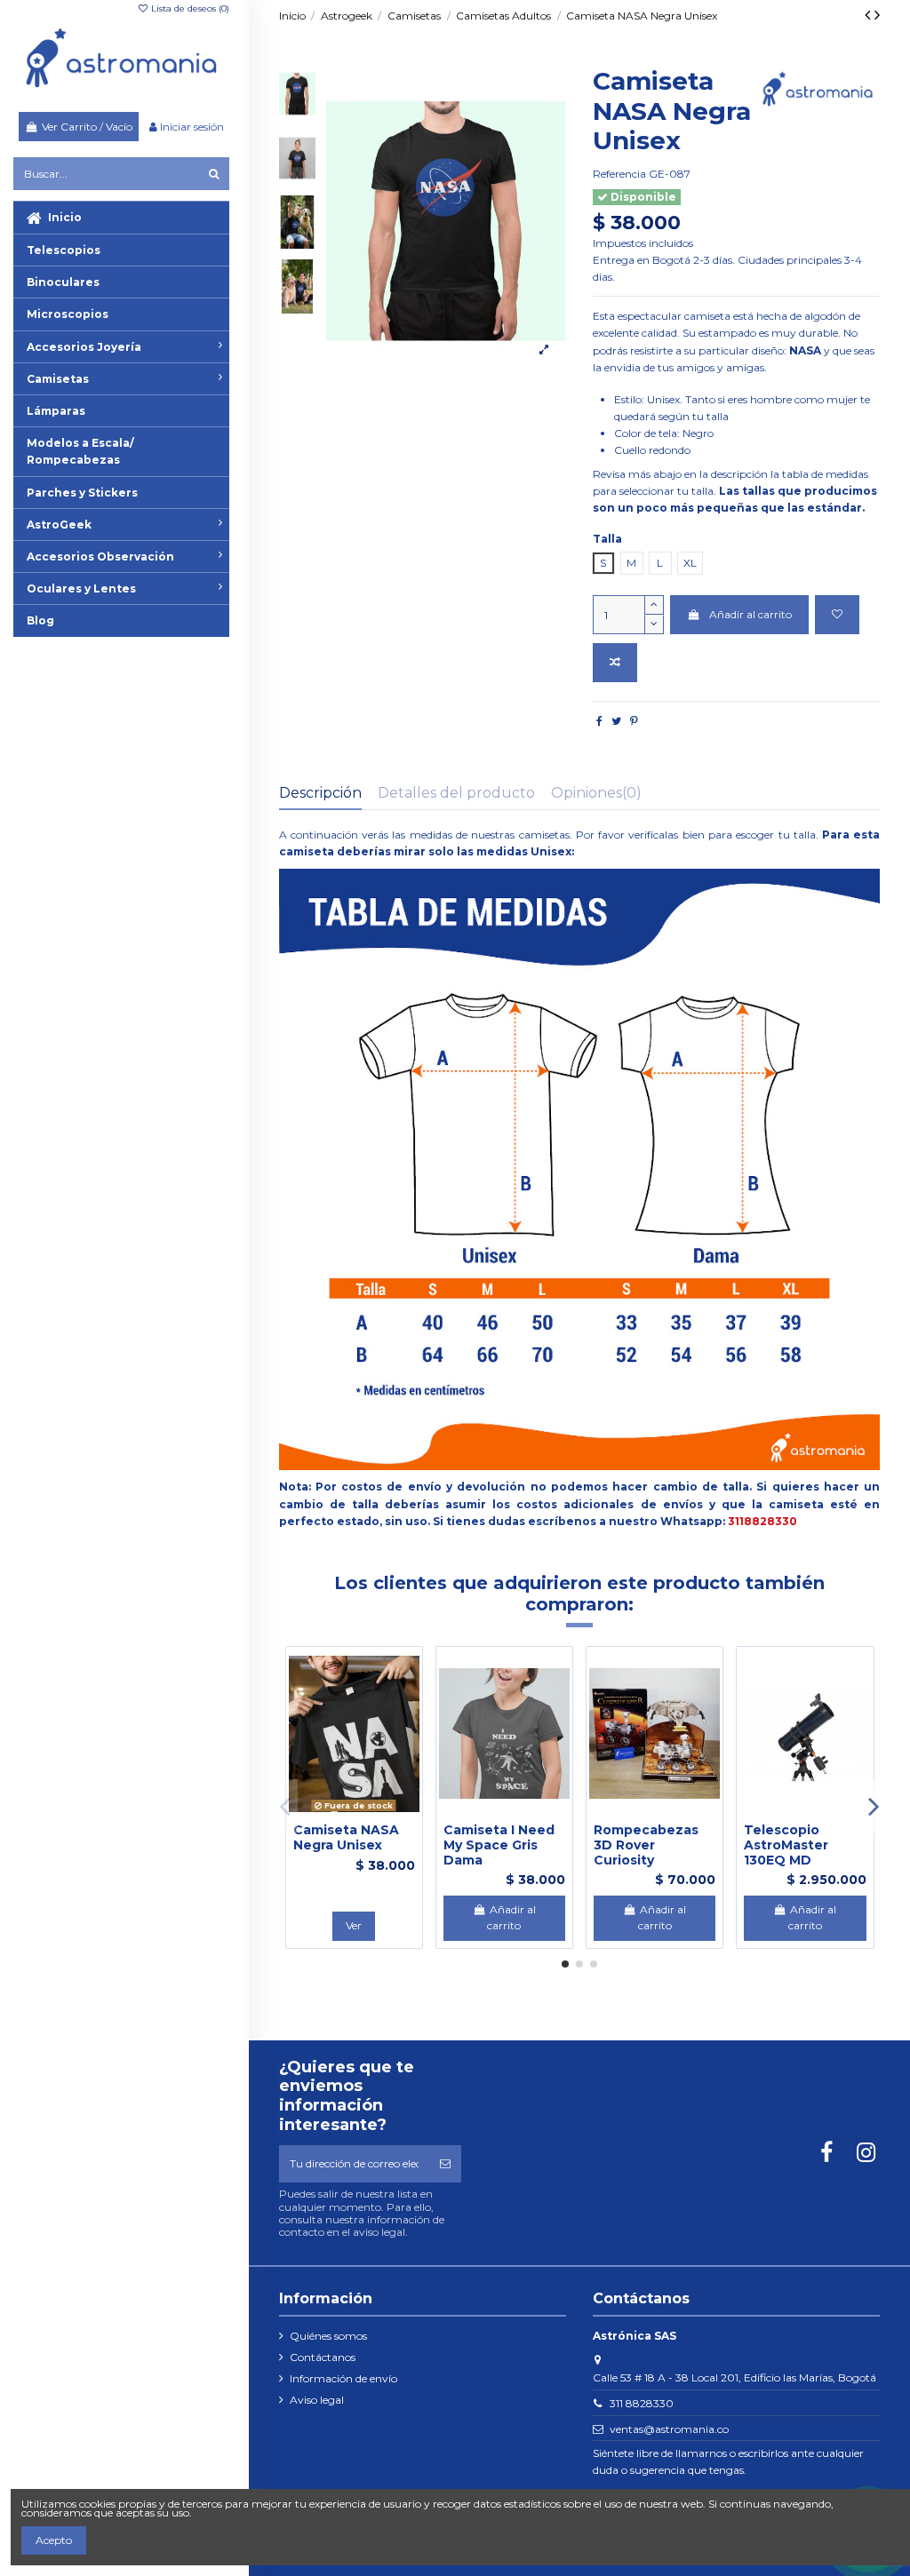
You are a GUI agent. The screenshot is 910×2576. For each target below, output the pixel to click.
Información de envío (343, 2378)
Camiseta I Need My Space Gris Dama (499, 1845)
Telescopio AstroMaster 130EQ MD (786, 1845)
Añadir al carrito (750, 614)
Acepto (54, 2540)
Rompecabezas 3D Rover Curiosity (646, 1845)
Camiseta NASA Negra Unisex (346, 1837)
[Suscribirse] (445, 2164)
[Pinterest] (634, 721)
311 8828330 (642, 2403)
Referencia (619, 174)
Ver (354, 1925)
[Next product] (877, 15)
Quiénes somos (328, 2336)
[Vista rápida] (375, 1813)
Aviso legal (317, 2400)
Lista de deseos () (189, 8)
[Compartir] (599, 721)
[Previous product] (870, 15)
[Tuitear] (616, 721)
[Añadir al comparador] (615, 663)
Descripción (320, 793)
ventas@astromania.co (669, 2429)
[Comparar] (354, 1813)
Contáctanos (323, 2357)
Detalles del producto (456, 793)
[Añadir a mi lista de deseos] (837, 615)
